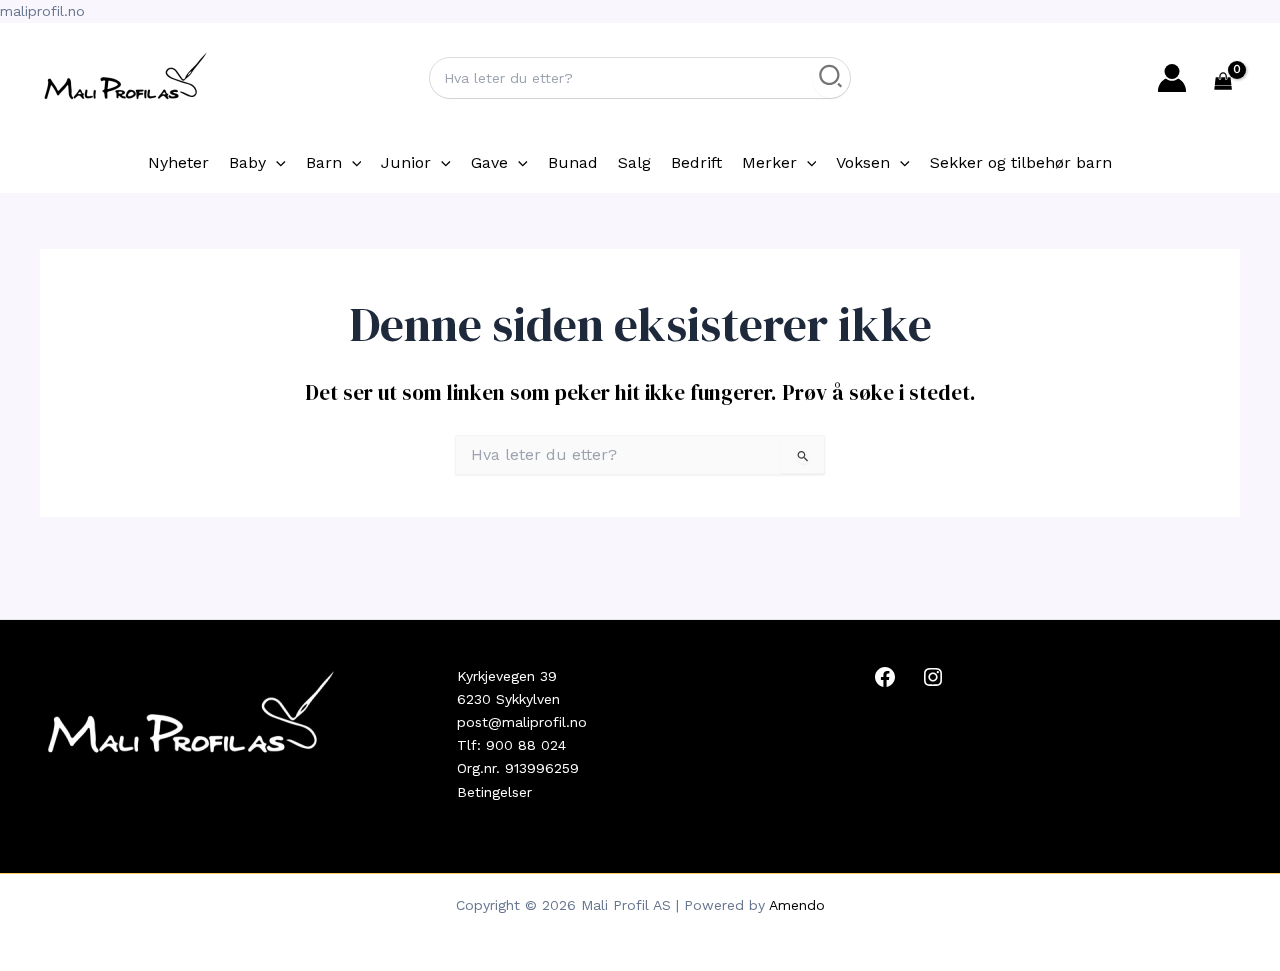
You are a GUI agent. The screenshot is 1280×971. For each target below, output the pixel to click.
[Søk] (831, 78)
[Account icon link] (1172, 78)
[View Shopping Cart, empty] (1223, 83)
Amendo (797, 905)
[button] (276, 163)
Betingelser (494, 792)
